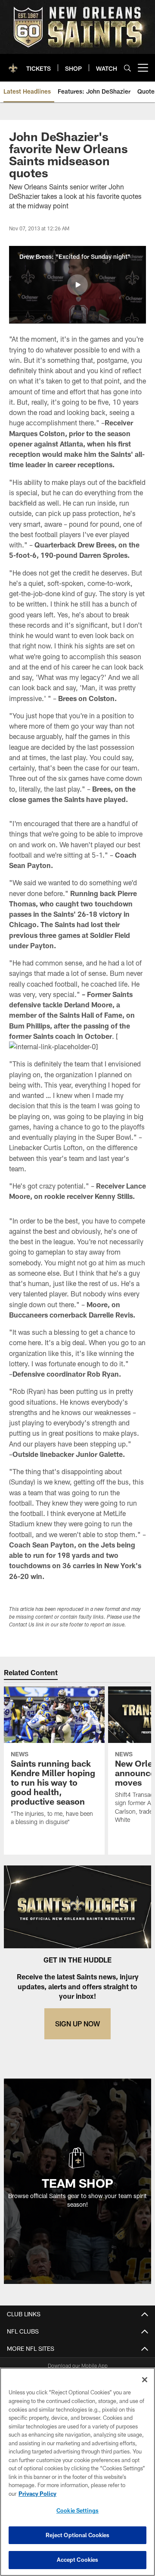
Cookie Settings (77, 2510)
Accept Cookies (78, 2560)
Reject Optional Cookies (78, 2535)
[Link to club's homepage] (13, 64)
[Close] (145, 2380)
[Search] (127, 68)
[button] (77, 285)
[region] (77, 2472)
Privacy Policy (37, 2494)
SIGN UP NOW (77, 2024)
